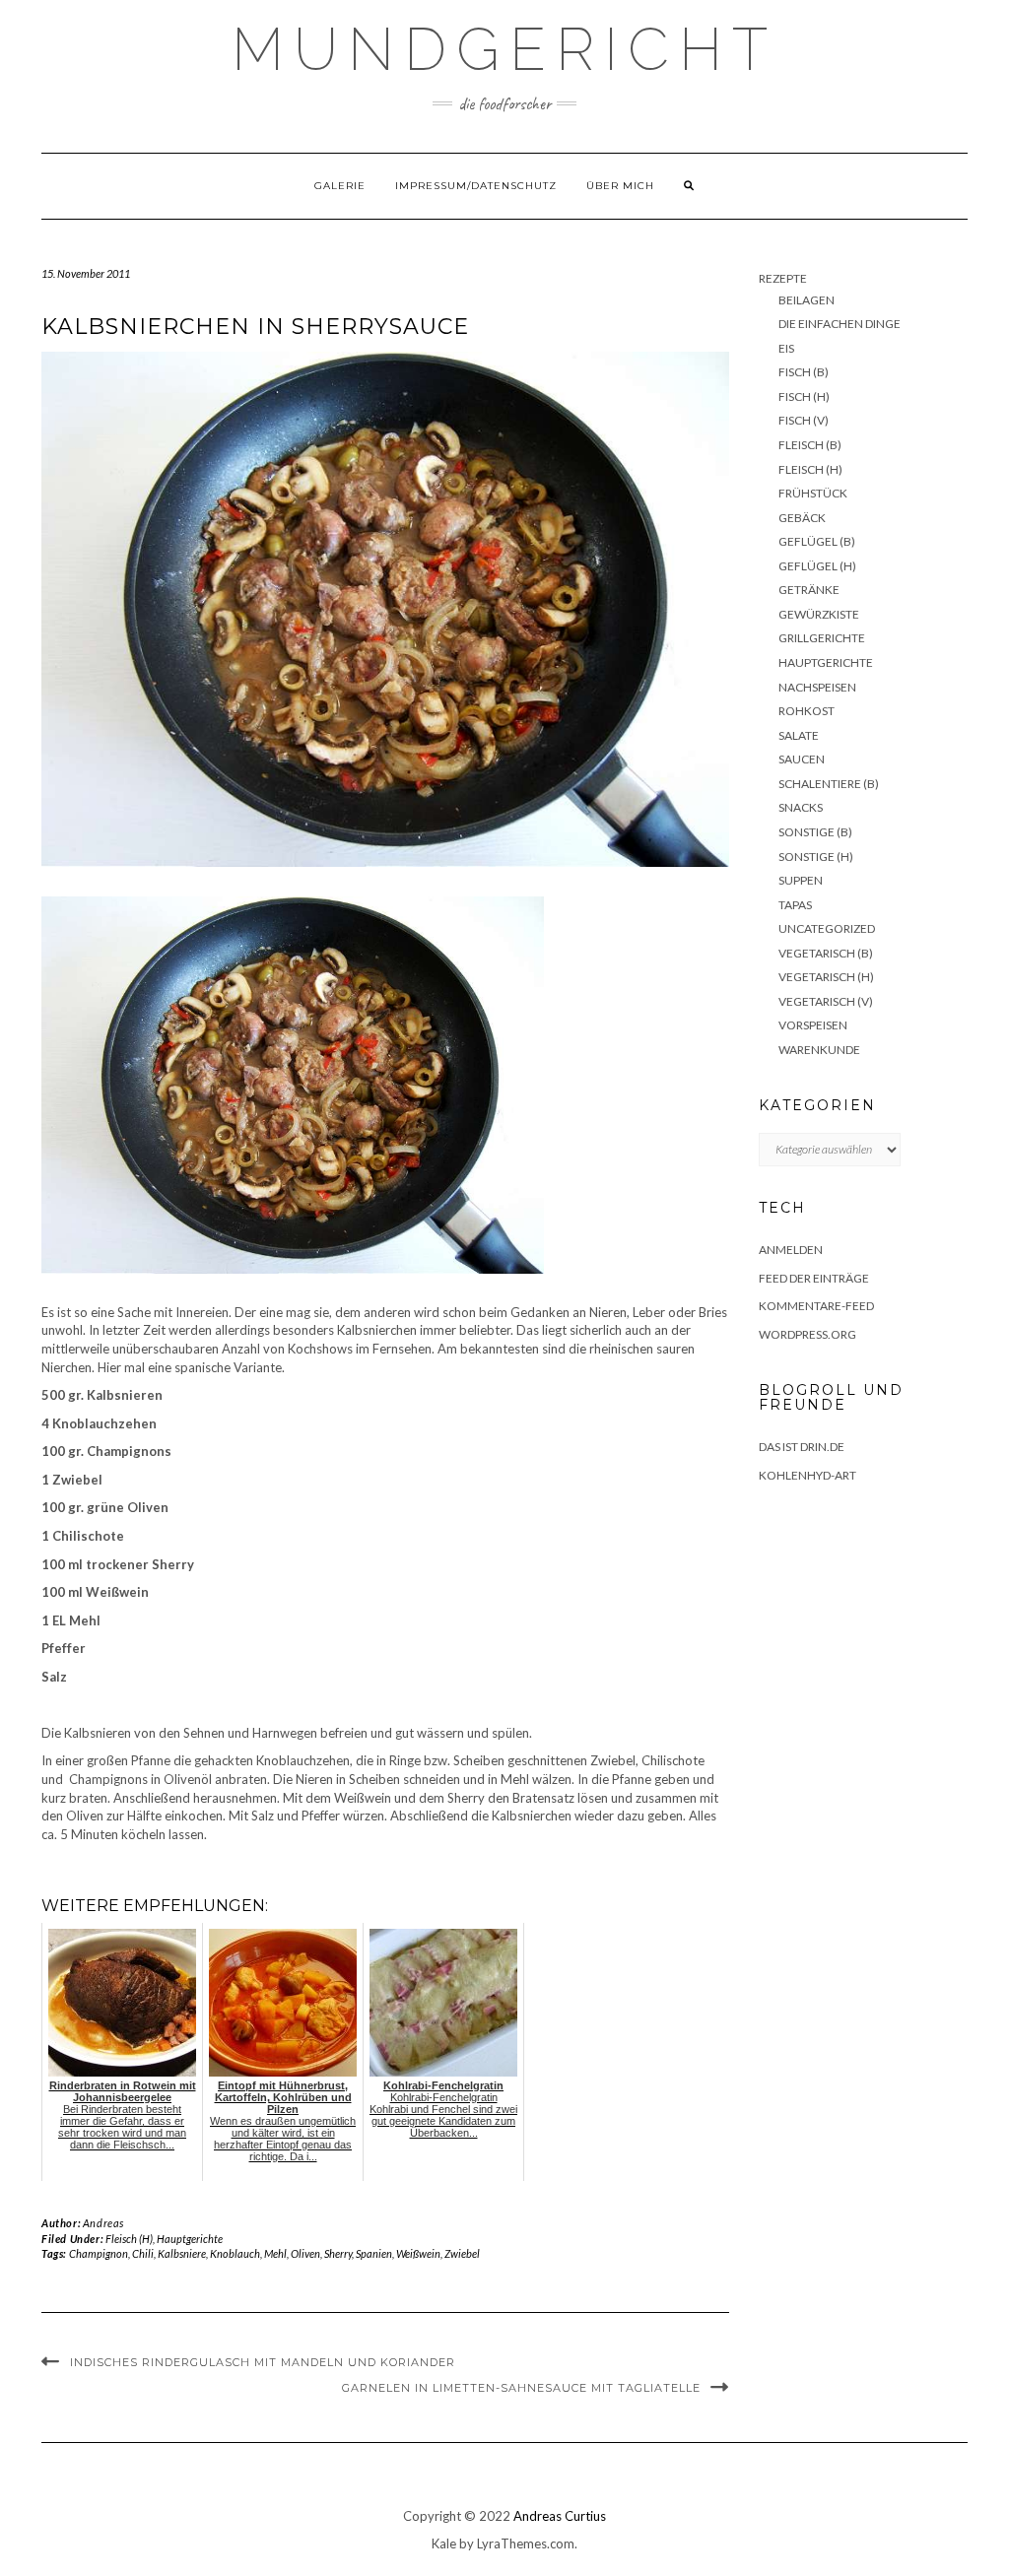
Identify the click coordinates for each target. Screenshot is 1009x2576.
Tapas (795, 905)
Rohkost (807, 711)
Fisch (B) (804, 372)
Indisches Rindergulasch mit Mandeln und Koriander (263, 2362)
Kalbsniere (182, 2253)
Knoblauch (235, 2253)
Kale (444, 2543)
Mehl (275, 2253)
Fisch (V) (804, 420)
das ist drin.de (802, 1447)
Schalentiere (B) (829, 784)
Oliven (305, 2253)
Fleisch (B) (810, 445)
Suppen (801, 880)
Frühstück (813, 493)
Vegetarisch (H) (826, 977)
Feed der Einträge (814, 1278)
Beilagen (807, 300)
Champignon (99, 2253)
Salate (799, 735)
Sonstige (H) (816, 857)
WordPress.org (807, 1334)
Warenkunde (819, 1050)
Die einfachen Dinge (840, 324)
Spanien (374, 2253)
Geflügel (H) (817, 566)
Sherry (338, 2253)
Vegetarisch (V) (826, 1001)
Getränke (809, 590)
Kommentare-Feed (816, 1306)
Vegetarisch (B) (826, 953)
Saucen (802, 759)
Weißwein (418, 2253)
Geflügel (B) (817, 541)
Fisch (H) (804, 396)
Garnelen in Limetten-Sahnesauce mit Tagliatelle (521, 2388)
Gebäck (802, 518)
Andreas (103, 2223)
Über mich (620, 186)
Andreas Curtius (560, 2516)
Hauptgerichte (190, 2239)
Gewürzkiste (819, 614)
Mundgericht (504, 49)
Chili (143, 2253)
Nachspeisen (817, 687)
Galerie (340, 186)
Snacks (801, 807)
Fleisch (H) (129, 2239)
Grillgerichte (822, 638)
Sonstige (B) (815, 832)
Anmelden (791, 1250)
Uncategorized (827, 928)
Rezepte (783, 278)
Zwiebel (462, 2253)
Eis (786, 348)
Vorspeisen (813, 1025)
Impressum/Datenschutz (476, 186)
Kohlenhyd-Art (807, 1475)
